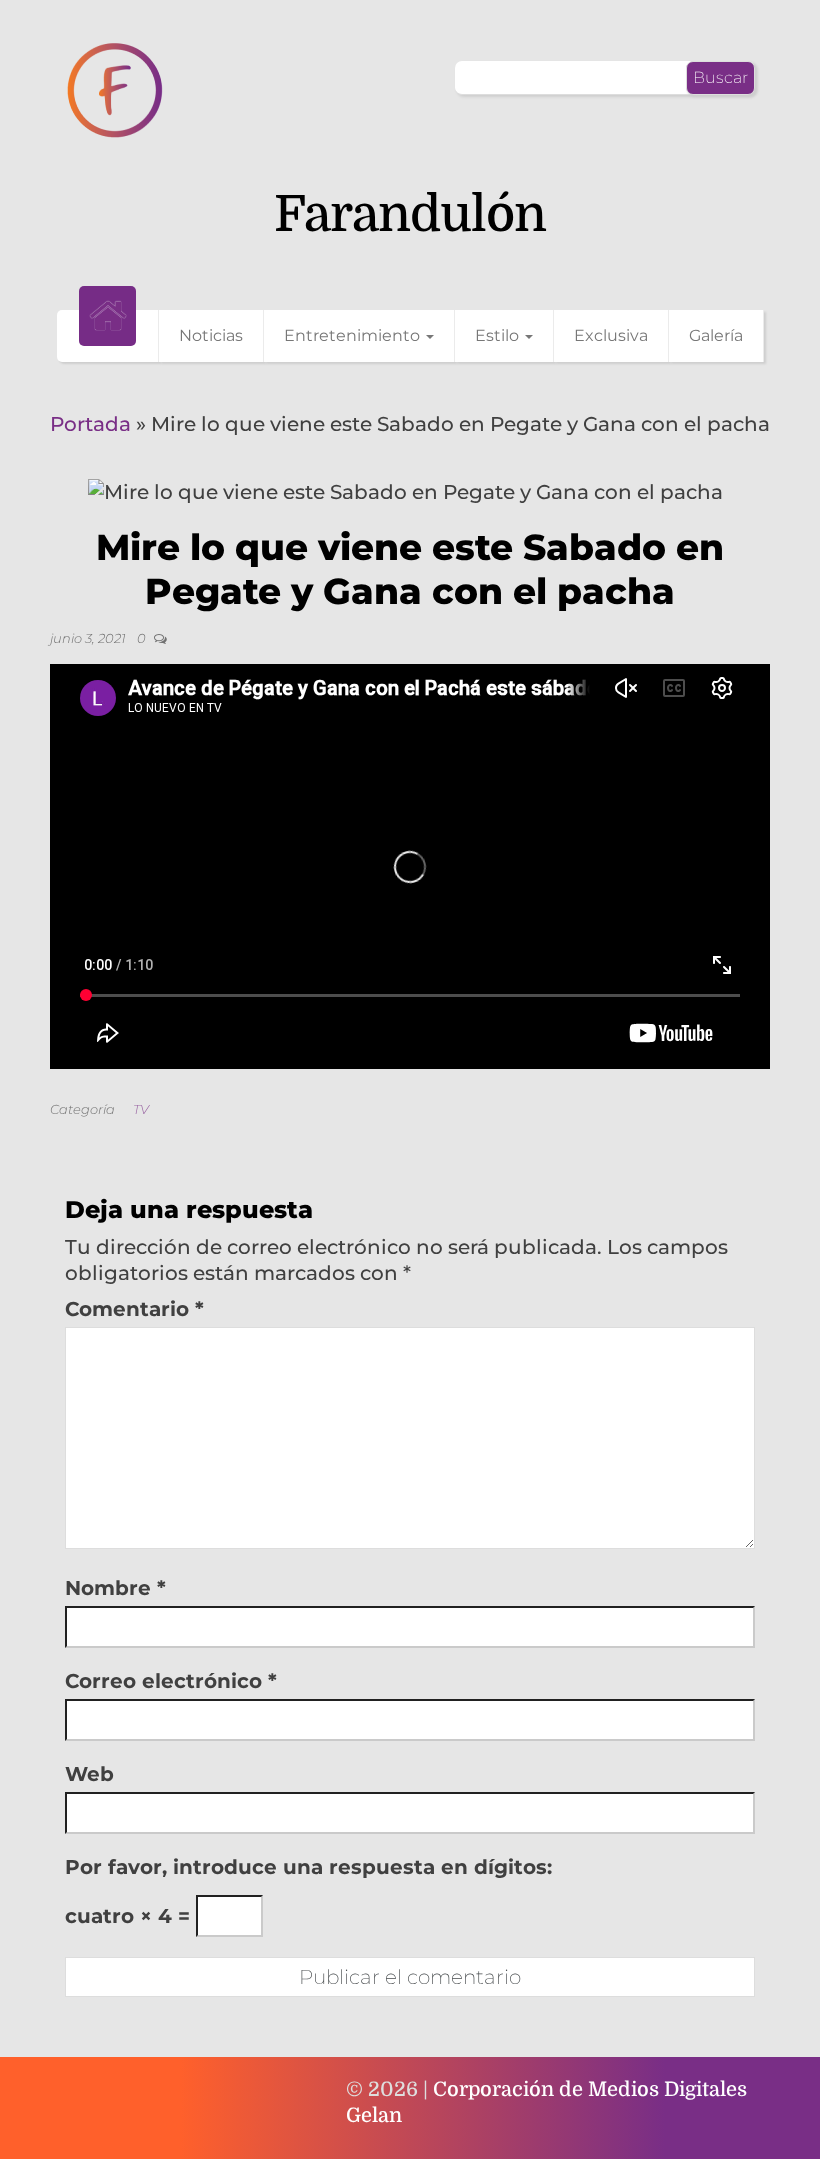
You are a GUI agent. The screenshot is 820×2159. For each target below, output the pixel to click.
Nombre (115, 1588)
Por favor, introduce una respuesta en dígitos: (308, 1867)
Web (89, 1774)
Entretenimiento (354, 335)
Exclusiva (611, 335)
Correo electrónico (171, 1681)
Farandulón (410, 214)
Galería (716, 335)
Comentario (134, 1309)
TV (141, 1109)
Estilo (499, 335)
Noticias (211, 335)
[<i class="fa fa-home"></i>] (107, 316)
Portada (90, 424)
